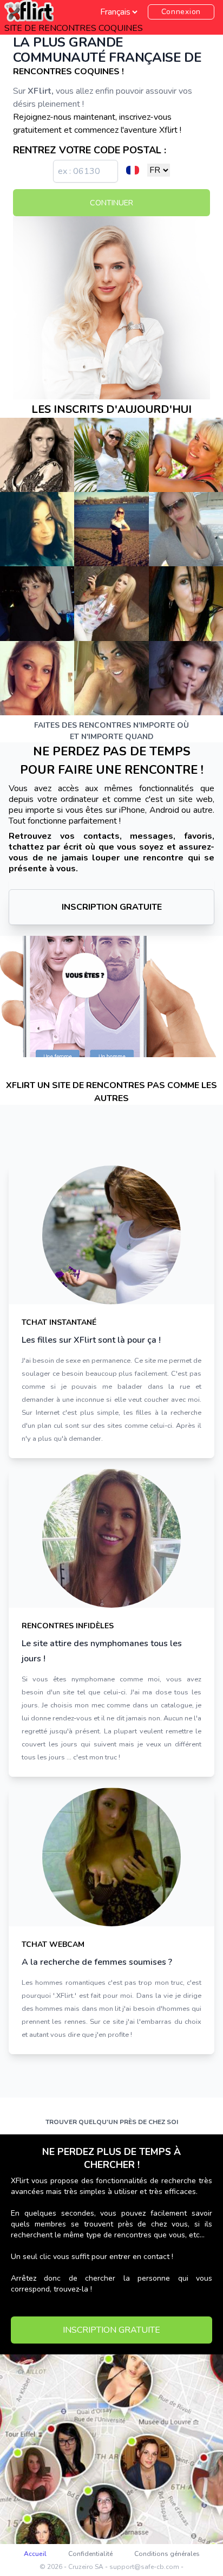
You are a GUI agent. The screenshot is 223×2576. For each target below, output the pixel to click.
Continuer (111, 203)
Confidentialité (90, 2554)
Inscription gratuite (112, 907)
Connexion (181, 12)
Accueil (35, 2554)
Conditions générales (167, 2554)
